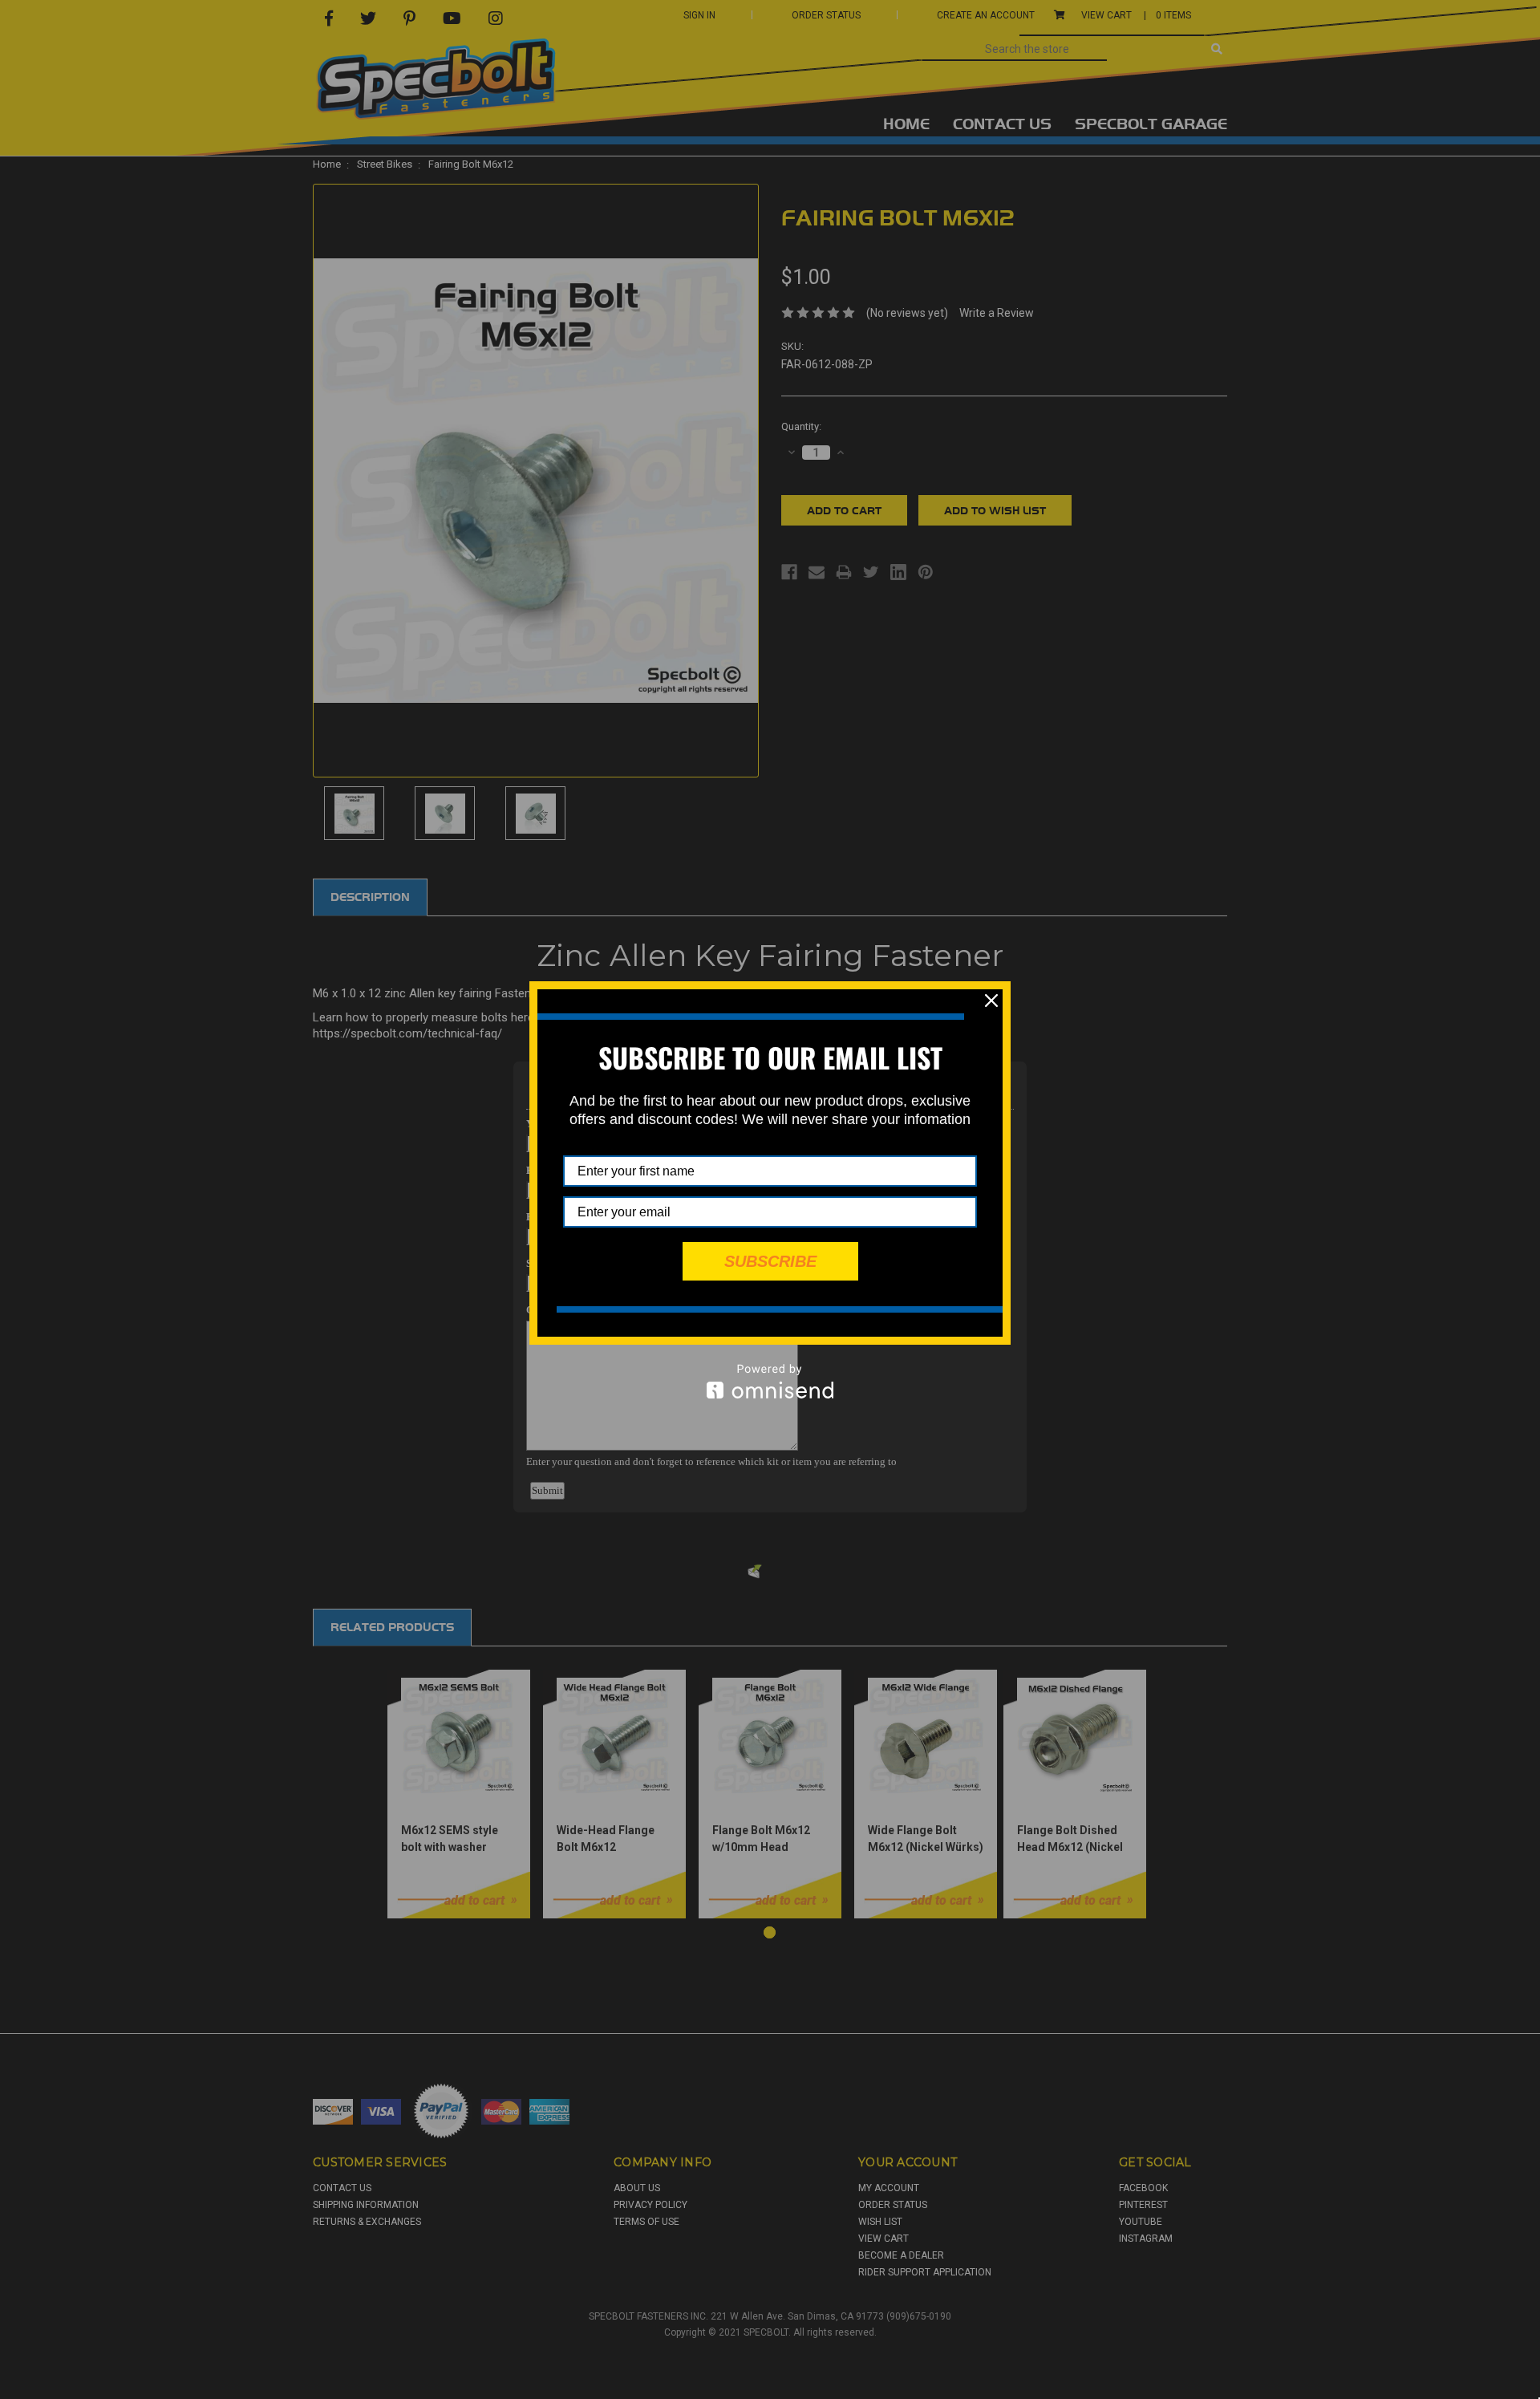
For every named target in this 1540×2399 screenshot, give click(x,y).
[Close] (991, 1001)
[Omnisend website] (770, 1381)
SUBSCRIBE (770, 1261)
